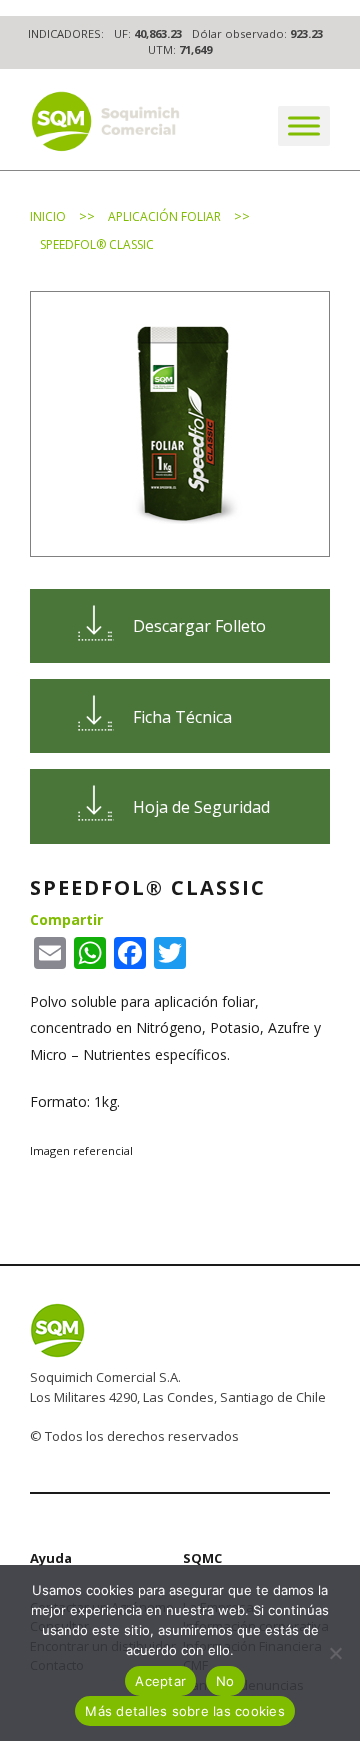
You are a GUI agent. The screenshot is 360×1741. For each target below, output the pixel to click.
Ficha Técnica (182, 717)
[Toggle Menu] (304, 125)
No (225, 1681)
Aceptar (160, 1681)
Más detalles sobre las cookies (185, 1711)
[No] (335, 1653)
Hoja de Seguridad (201, 807)
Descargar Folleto (199, 626)
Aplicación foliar (164, 216)
